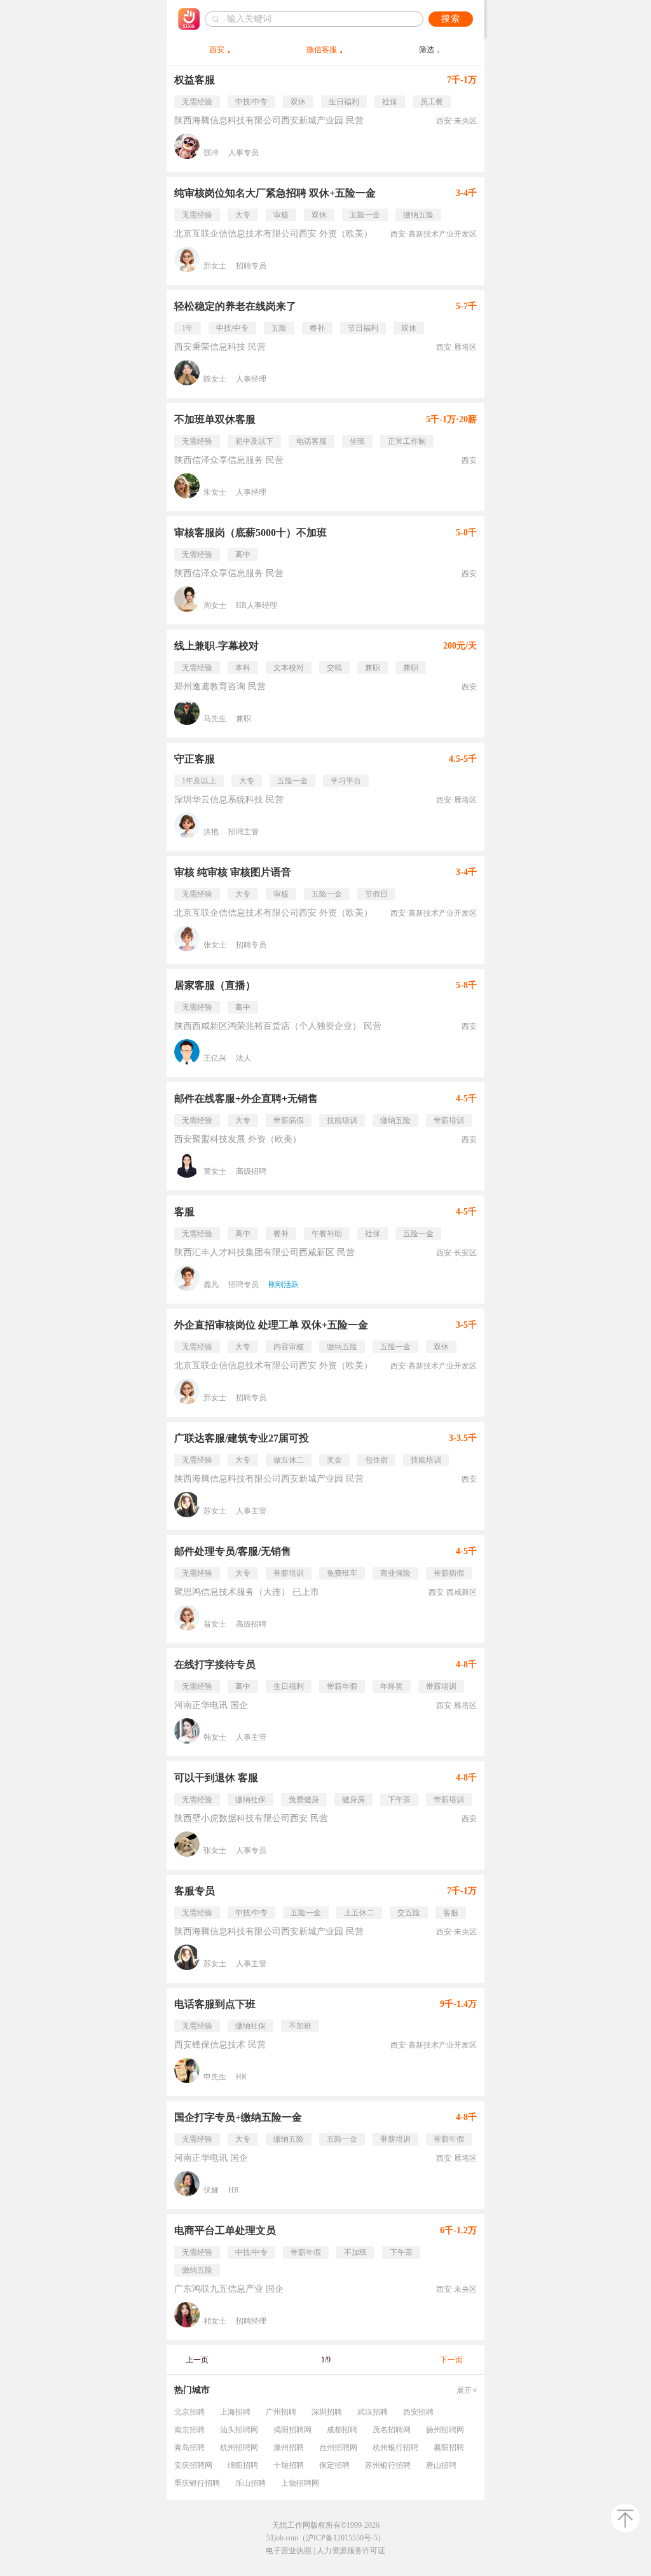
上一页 (197, 2360)
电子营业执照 (289, 2551)
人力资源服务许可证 (351, 2551)
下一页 (451, 2360)
